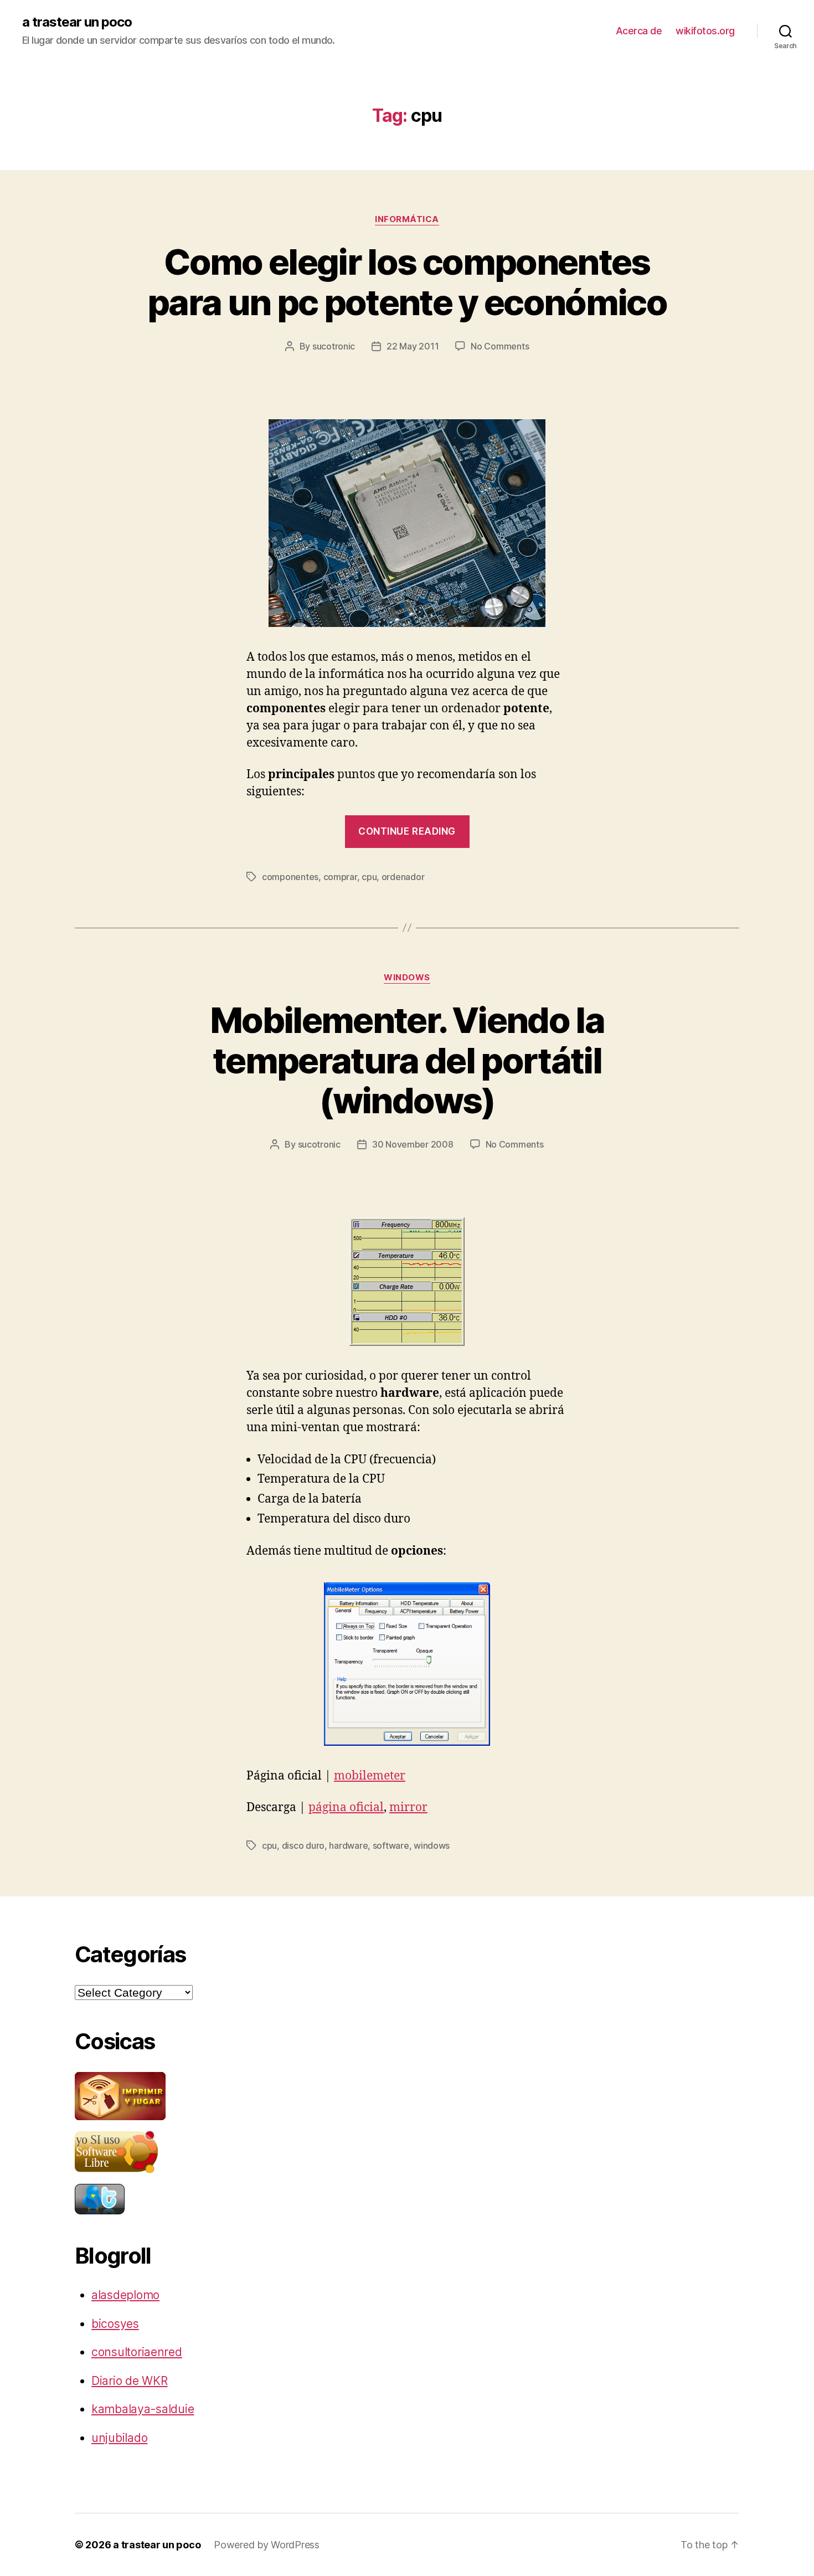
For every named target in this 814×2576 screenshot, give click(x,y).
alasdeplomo (125, 2295)
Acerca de (639, 31)
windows (407, 978)
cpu (369, 877)
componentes (290, 877)
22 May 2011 (413, 346)
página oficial (346, 1808)
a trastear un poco (77, 22)
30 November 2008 (413, 1144)
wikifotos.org (705, 31)
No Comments (500, 346)
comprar (340, 877)
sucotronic (334, 346)
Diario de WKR (130, 2381)
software (391, 1845)
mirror (408, 1808)
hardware (348, 1845)
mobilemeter (370, 1776)
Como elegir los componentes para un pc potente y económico (407, 282)
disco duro (303, 1845)
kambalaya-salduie (143, 2409)
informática (407, 219)
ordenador (403, 877)
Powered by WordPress (267, 2545)
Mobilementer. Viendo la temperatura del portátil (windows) (407, 1060)
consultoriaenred (137, 2352)
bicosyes (115, 2324)
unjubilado (119, 2438)
